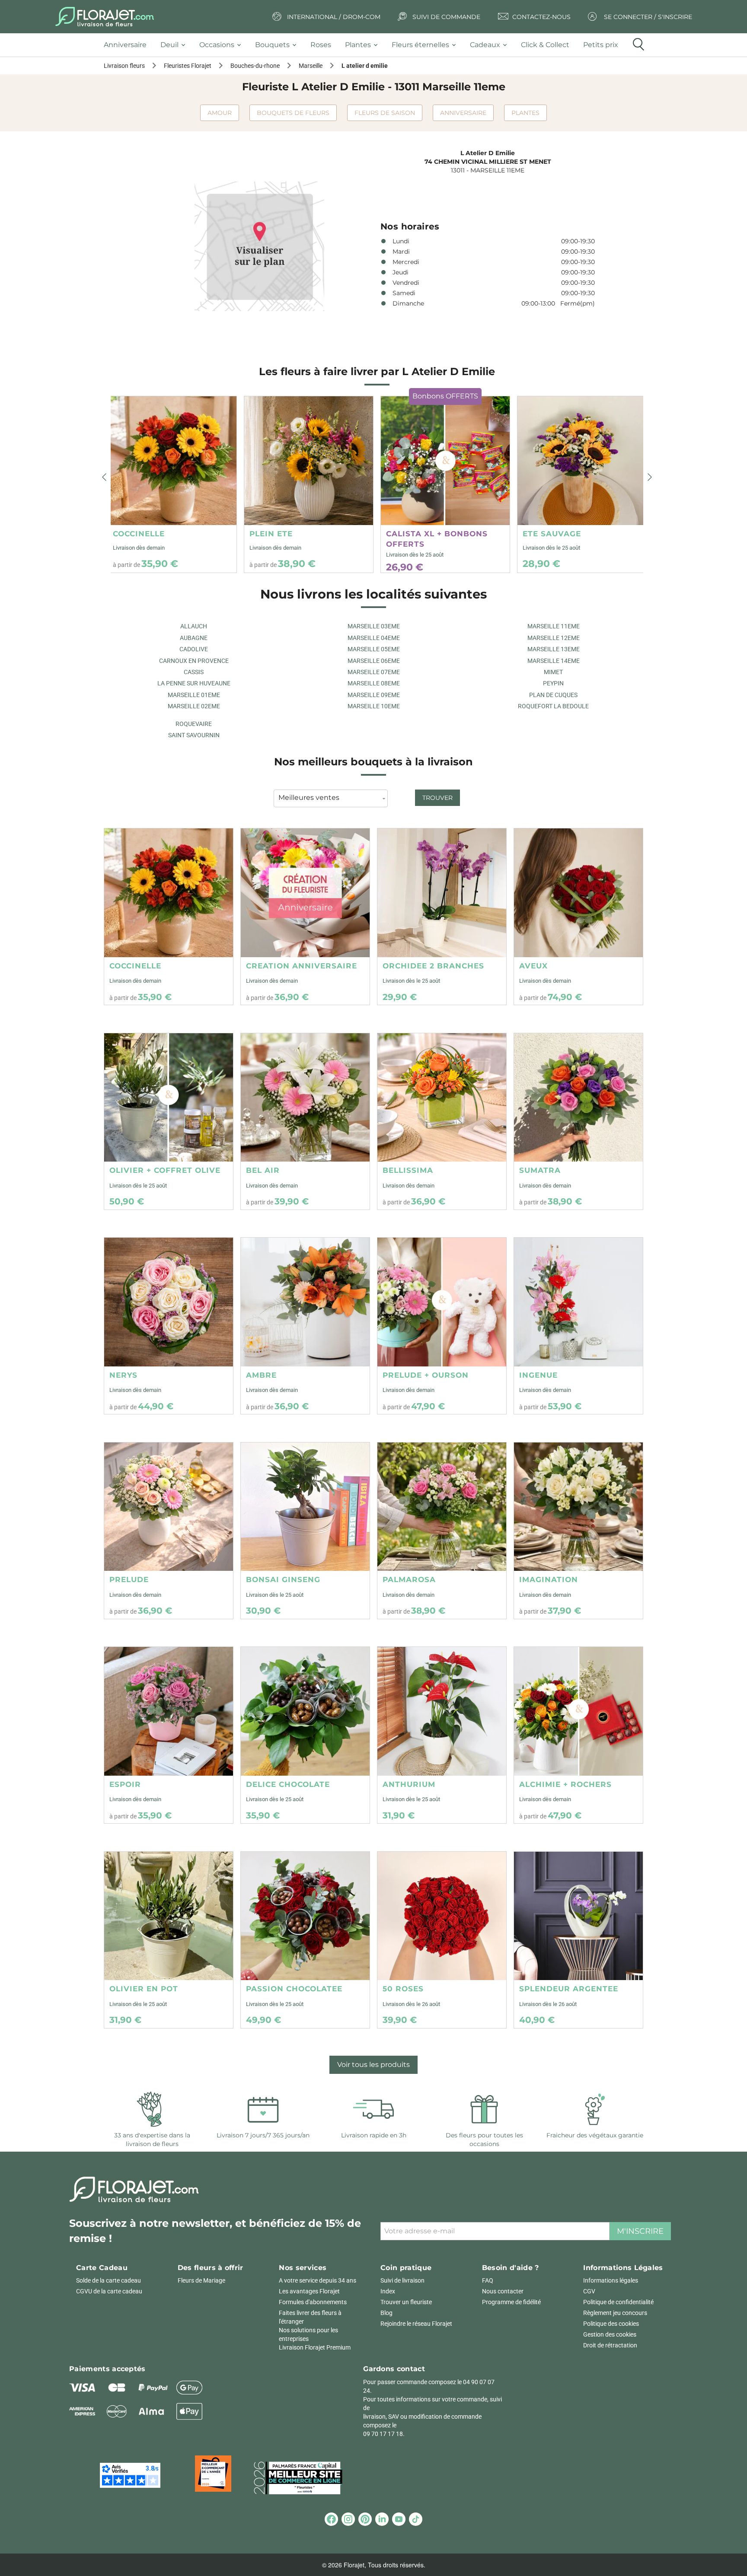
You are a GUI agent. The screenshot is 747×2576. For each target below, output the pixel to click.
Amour (220, 113)
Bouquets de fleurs (293, 113)
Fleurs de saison (385, 113)
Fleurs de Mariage (201, 2280)
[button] (104, 478)
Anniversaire (463, 113)
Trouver (437, 798)
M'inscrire (640, 2231)
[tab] (129, 45)
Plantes (525, 113)
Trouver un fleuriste (406, 2302)
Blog (386, 2313)
